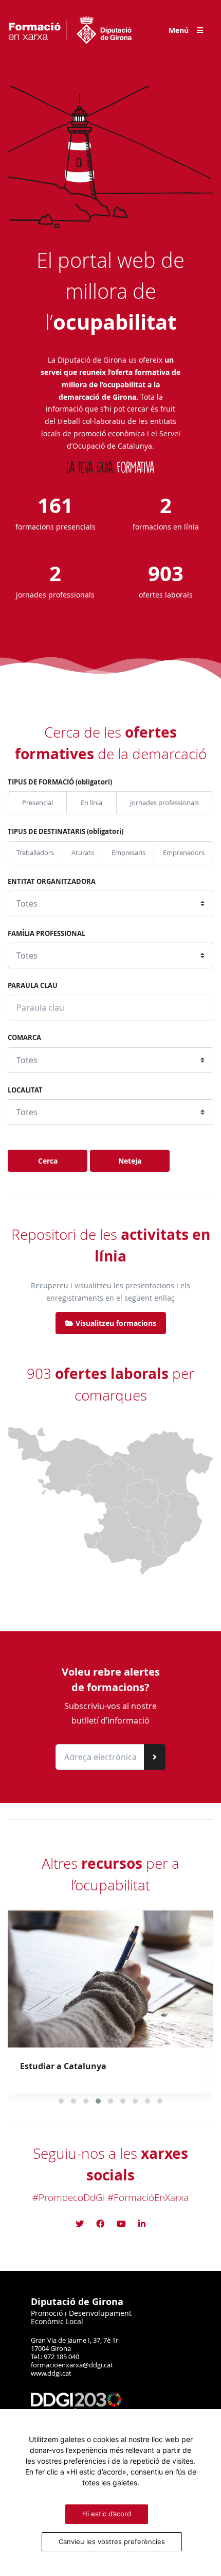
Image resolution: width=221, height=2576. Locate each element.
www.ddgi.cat (51, 2373)
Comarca (24, 1037)
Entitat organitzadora (52, 881)
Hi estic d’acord (107, 2514)
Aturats (83, 853)
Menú (179, 30)
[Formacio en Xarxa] (70, 30)
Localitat (25, 1090)
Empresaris (128, 853)
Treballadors (35, 853)
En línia (91, 803)
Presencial (38, 803)
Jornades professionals (164, 803)
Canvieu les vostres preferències (112, 2541)
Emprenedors (184, 853)
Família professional (47, 933)
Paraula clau (33, 985)
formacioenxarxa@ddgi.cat (72, 2365)
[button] (61, 2101)
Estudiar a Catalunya (63, 2066)
